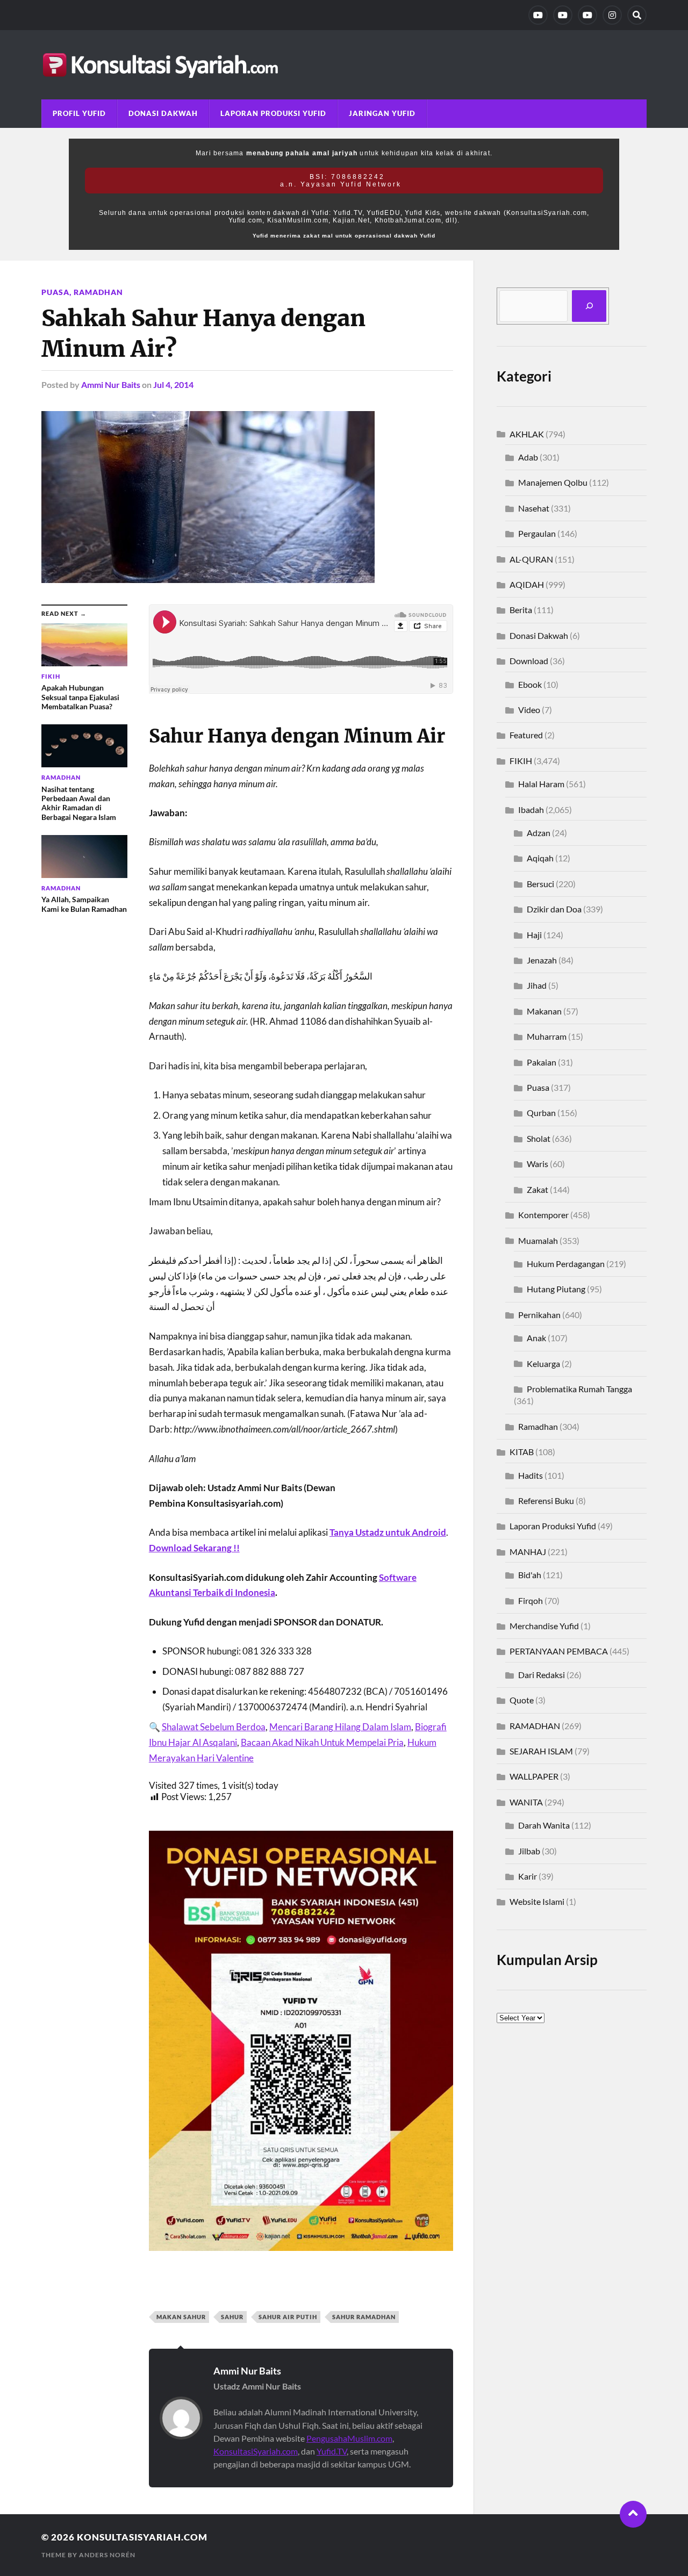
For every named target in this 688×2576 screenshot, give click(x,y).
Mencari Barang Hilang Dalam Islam (340, 1727)
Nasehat (534, 508)
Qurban (541, 1113)
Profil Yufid (79, 113)
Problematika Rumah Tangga (579, 1389)
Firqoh (531, 1600)
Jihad (537, 985)
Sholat (539, 1138)
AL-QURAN (531, 559)
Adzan (539, 833)
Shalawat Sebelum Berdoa (214, 1727)
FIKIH (521, 761)
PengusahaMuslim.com (349, 2438)
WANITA (526, 1802)
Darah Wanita (544, 1825)
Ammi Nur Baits (111, 384)
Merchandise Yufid (544, 1626)
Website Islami (537, 1901)
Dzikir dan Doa (554, 909)
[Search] (637, 15)
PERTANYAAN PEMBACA (559, 1651)
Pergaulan (537, 533)
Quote (522, 1700)
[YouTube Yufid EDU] (563, 15)
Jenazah (542, 960)
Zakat (537, 1189)
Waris (537, 1164)
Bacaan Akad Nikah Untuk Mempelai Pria (322, 1742)
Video (529, 710)
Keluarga (543, 1363)
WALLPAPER (534, 1776)
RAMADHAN (535, 1726)
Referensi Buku (546, 1501)
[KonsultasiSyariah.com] (344, 65)
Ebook (530, 684)
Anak (536, 1338)
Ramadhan (98, 292)
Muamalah (538, 1240)
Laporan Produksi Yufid (273, 113)
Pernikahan (539, 1315)
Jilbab (529, 1851)
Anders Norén (107, 2555)
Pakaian (542, 1062)
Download (529, 661)
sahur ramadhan (364, 2317)
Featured (526, 735)
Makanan (544, 1011)
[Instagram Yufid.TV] (612, 15)
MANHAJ (528, 1552)
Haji (534, 935)
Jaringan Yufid (382, 113)
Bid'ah (530, 1575)
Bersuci (540, 884)
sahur (232, 2317)
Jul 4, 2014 (173, 384)
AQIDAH (527, 584)
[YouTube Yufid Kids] (587, 15)
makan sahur (181, 2317)
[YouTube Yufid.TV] (538, 15)
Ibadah (531, 810)
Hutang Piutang (556, 1289)
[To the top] (633, 2514)
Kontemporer (543, 1215)
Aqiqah (540, 858)
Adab (528, 457)
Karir (528, 1876)
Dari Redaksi (542, 1675)
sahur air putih (288, 2317)
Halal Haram (541, 784)
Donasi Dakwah (163, 113)
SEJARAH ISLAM (541, 1751)
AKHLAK (527, 434)
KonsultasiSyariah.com (256, 2451)
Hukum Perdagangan (566, 1264)
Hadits (531, 1475)
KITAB (522, 1452)
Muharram (547, 1036)
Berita (521, 610)
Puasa (55, 292)
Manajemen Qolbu (553, 482)
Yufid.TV (332, 2451)
